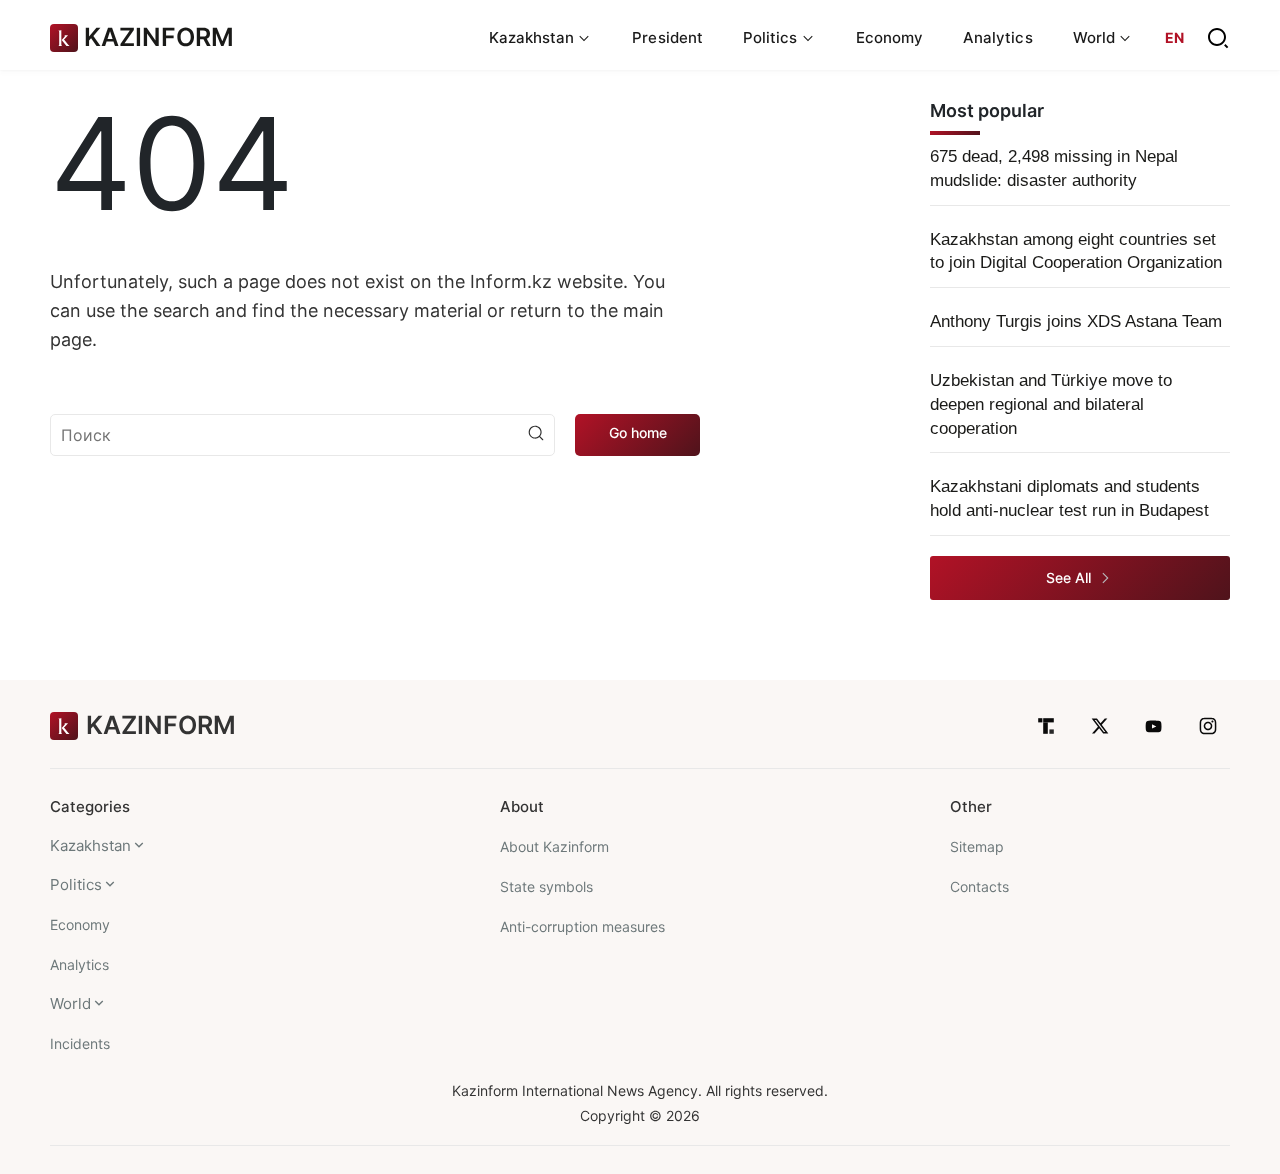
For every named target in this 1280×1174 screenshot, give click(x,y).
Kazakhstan (90, 845)
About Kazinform (554, 846)
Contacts (979, 886)
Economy (890, 37)
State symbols (546, 886)
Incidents (80, 1043)
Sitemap (977, 846)
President (667, 37)
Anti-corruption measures (582, 926)
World (70, 1003)
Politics (76, 884)
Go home (638, 432)
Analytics (998, 37)
